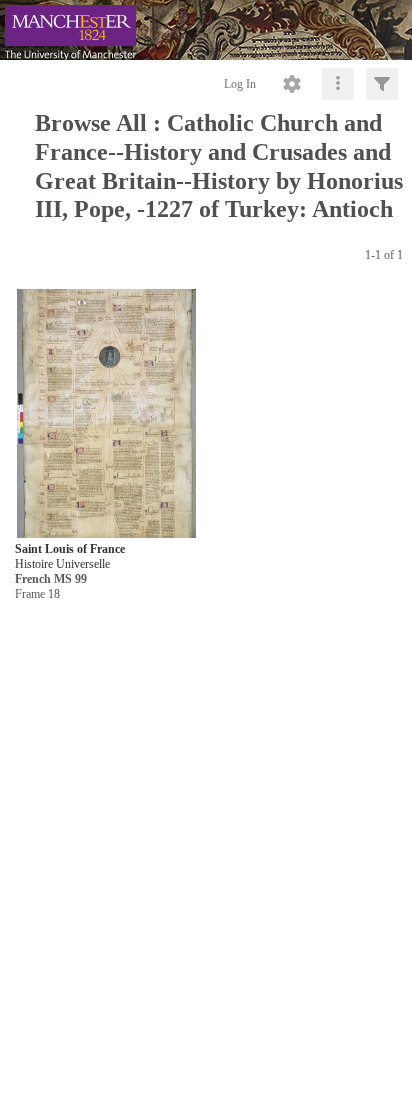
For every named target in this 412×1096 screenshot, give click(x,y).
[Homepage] (206, 30)
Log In (240, 84)
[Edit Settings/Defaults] (292, 84)
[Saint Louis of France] (106, 414)
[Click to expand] (382, 84)
